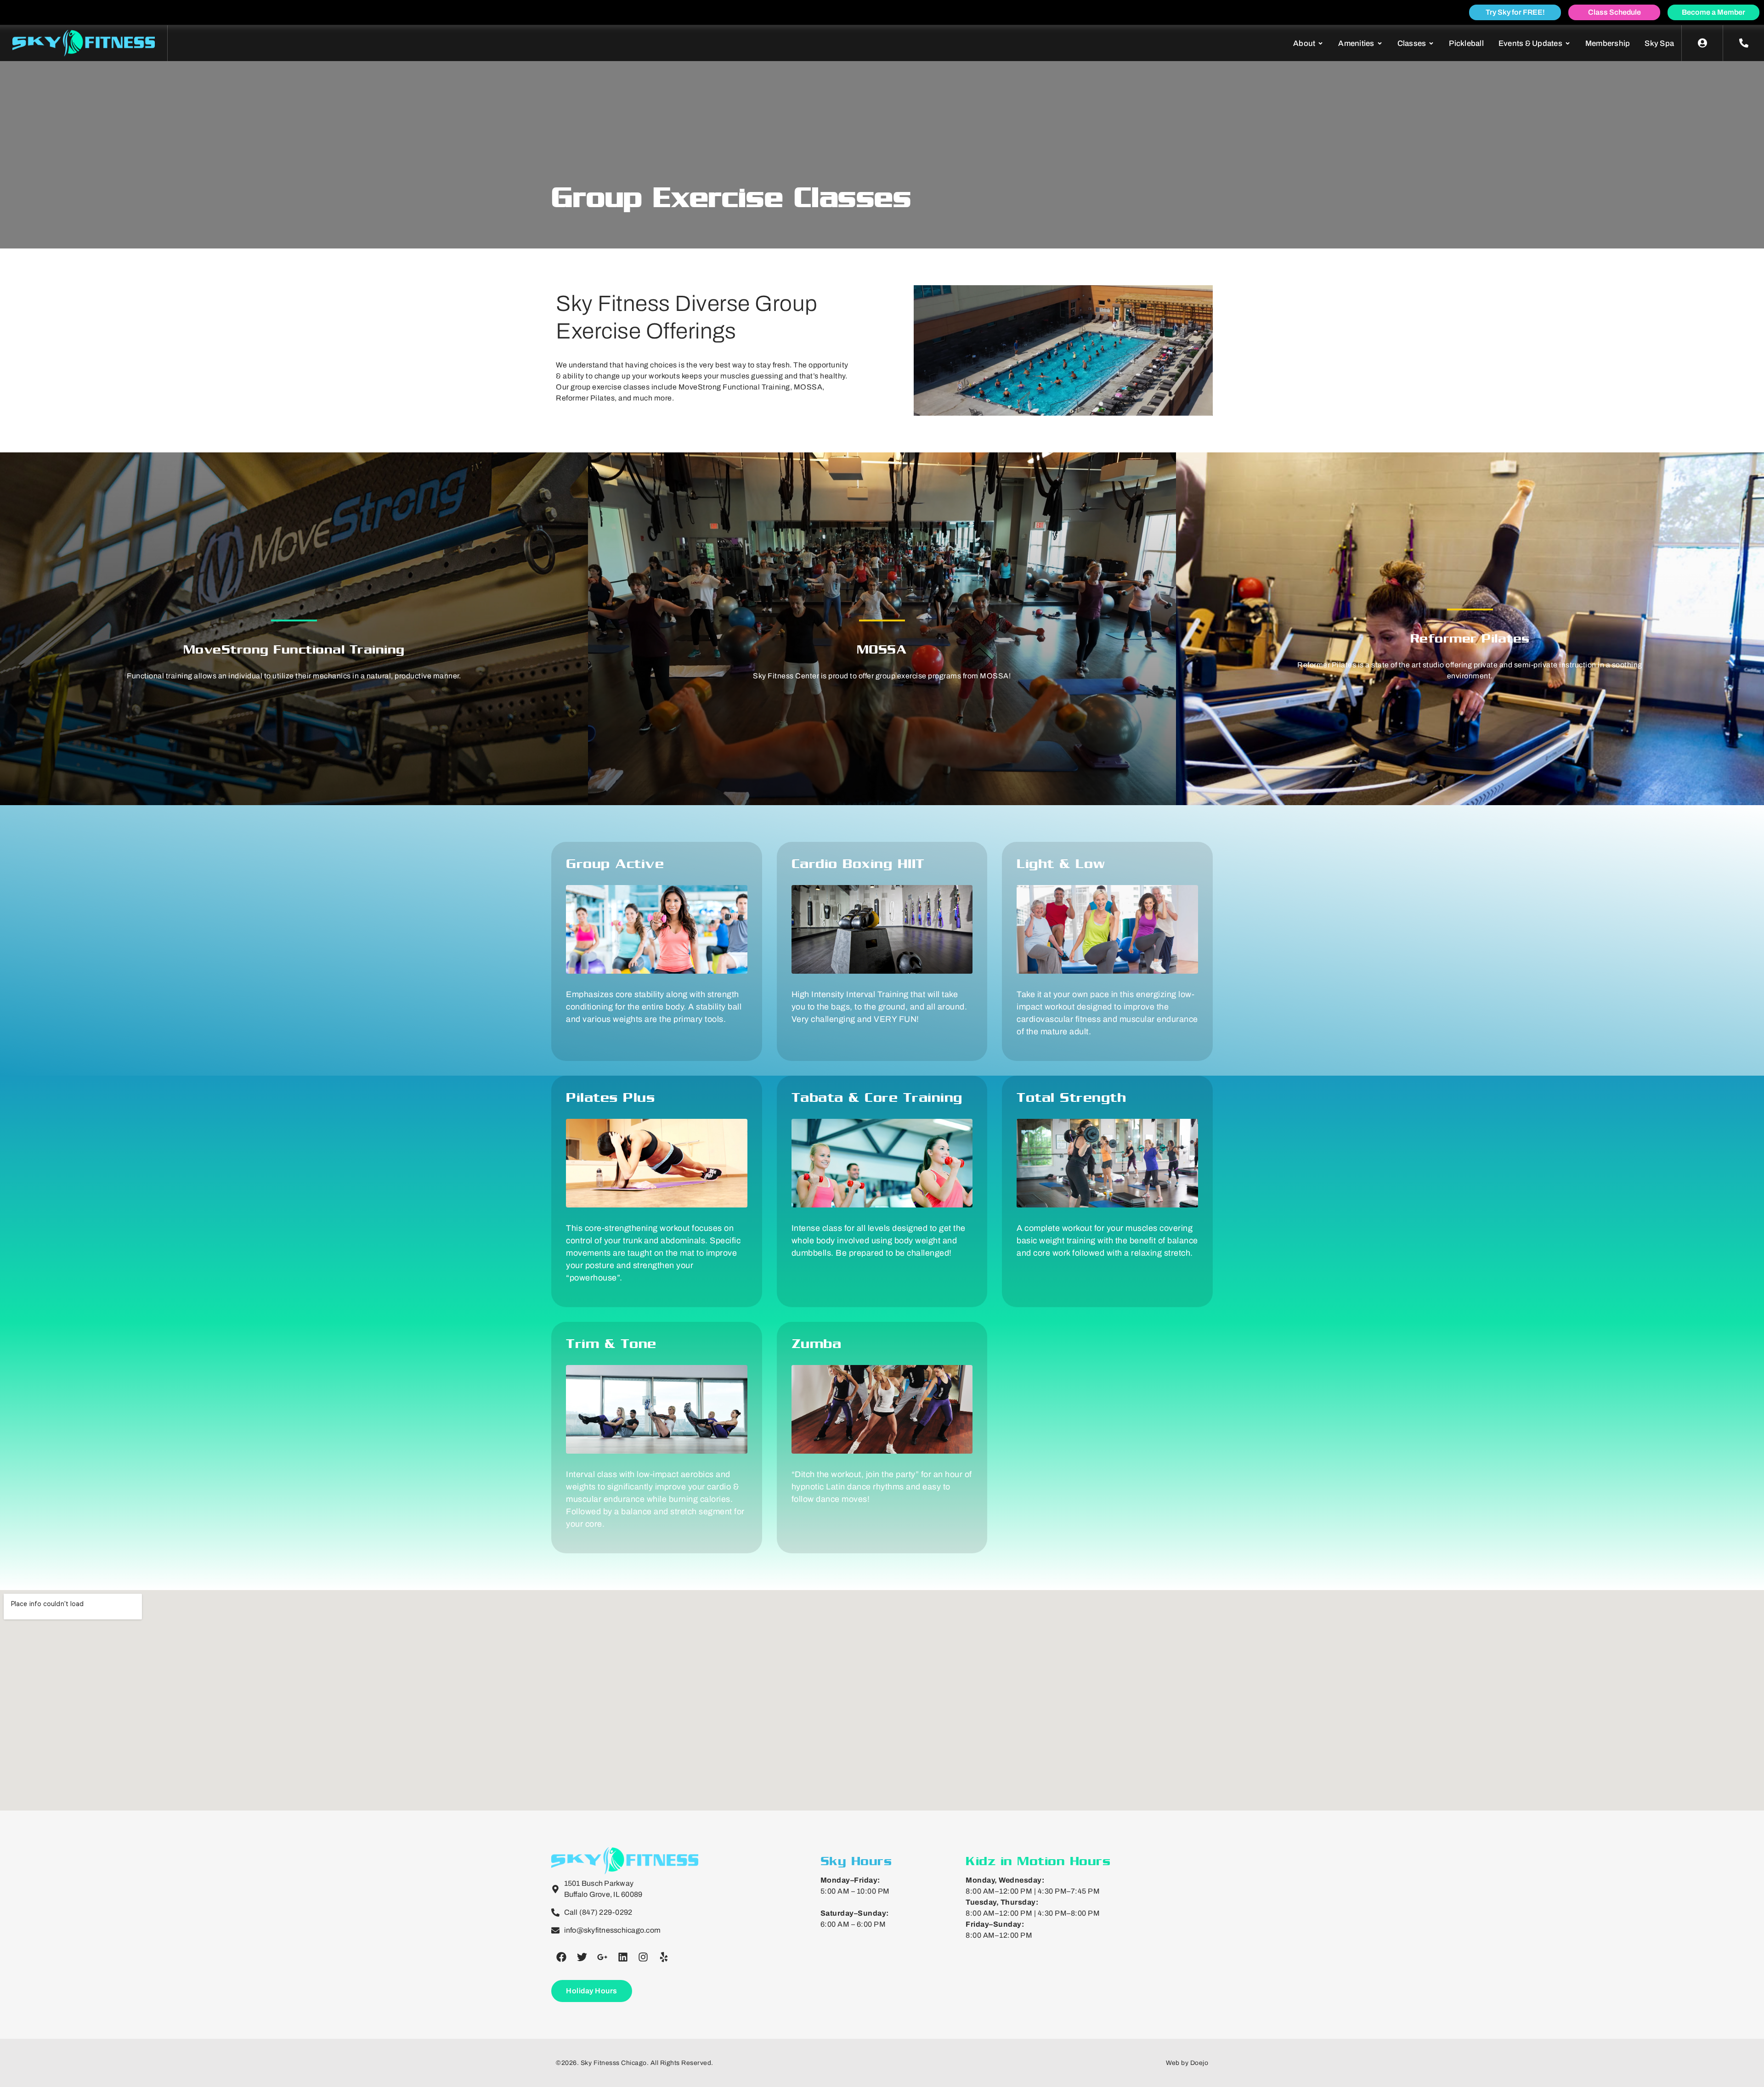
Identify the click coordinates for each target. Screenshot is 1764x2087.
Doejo (1199, 2063)
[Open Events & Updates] (1568, 44)
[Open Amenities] (1380, 44)
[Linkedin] (623, 1957)
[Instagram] (643, 1957)
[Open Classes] (1431, 44)
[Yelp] (664, 1957)
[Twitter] (582, 1957)
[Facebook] (561, 1957)
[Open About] (1320, 44)
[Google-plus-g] (602, 1957)
